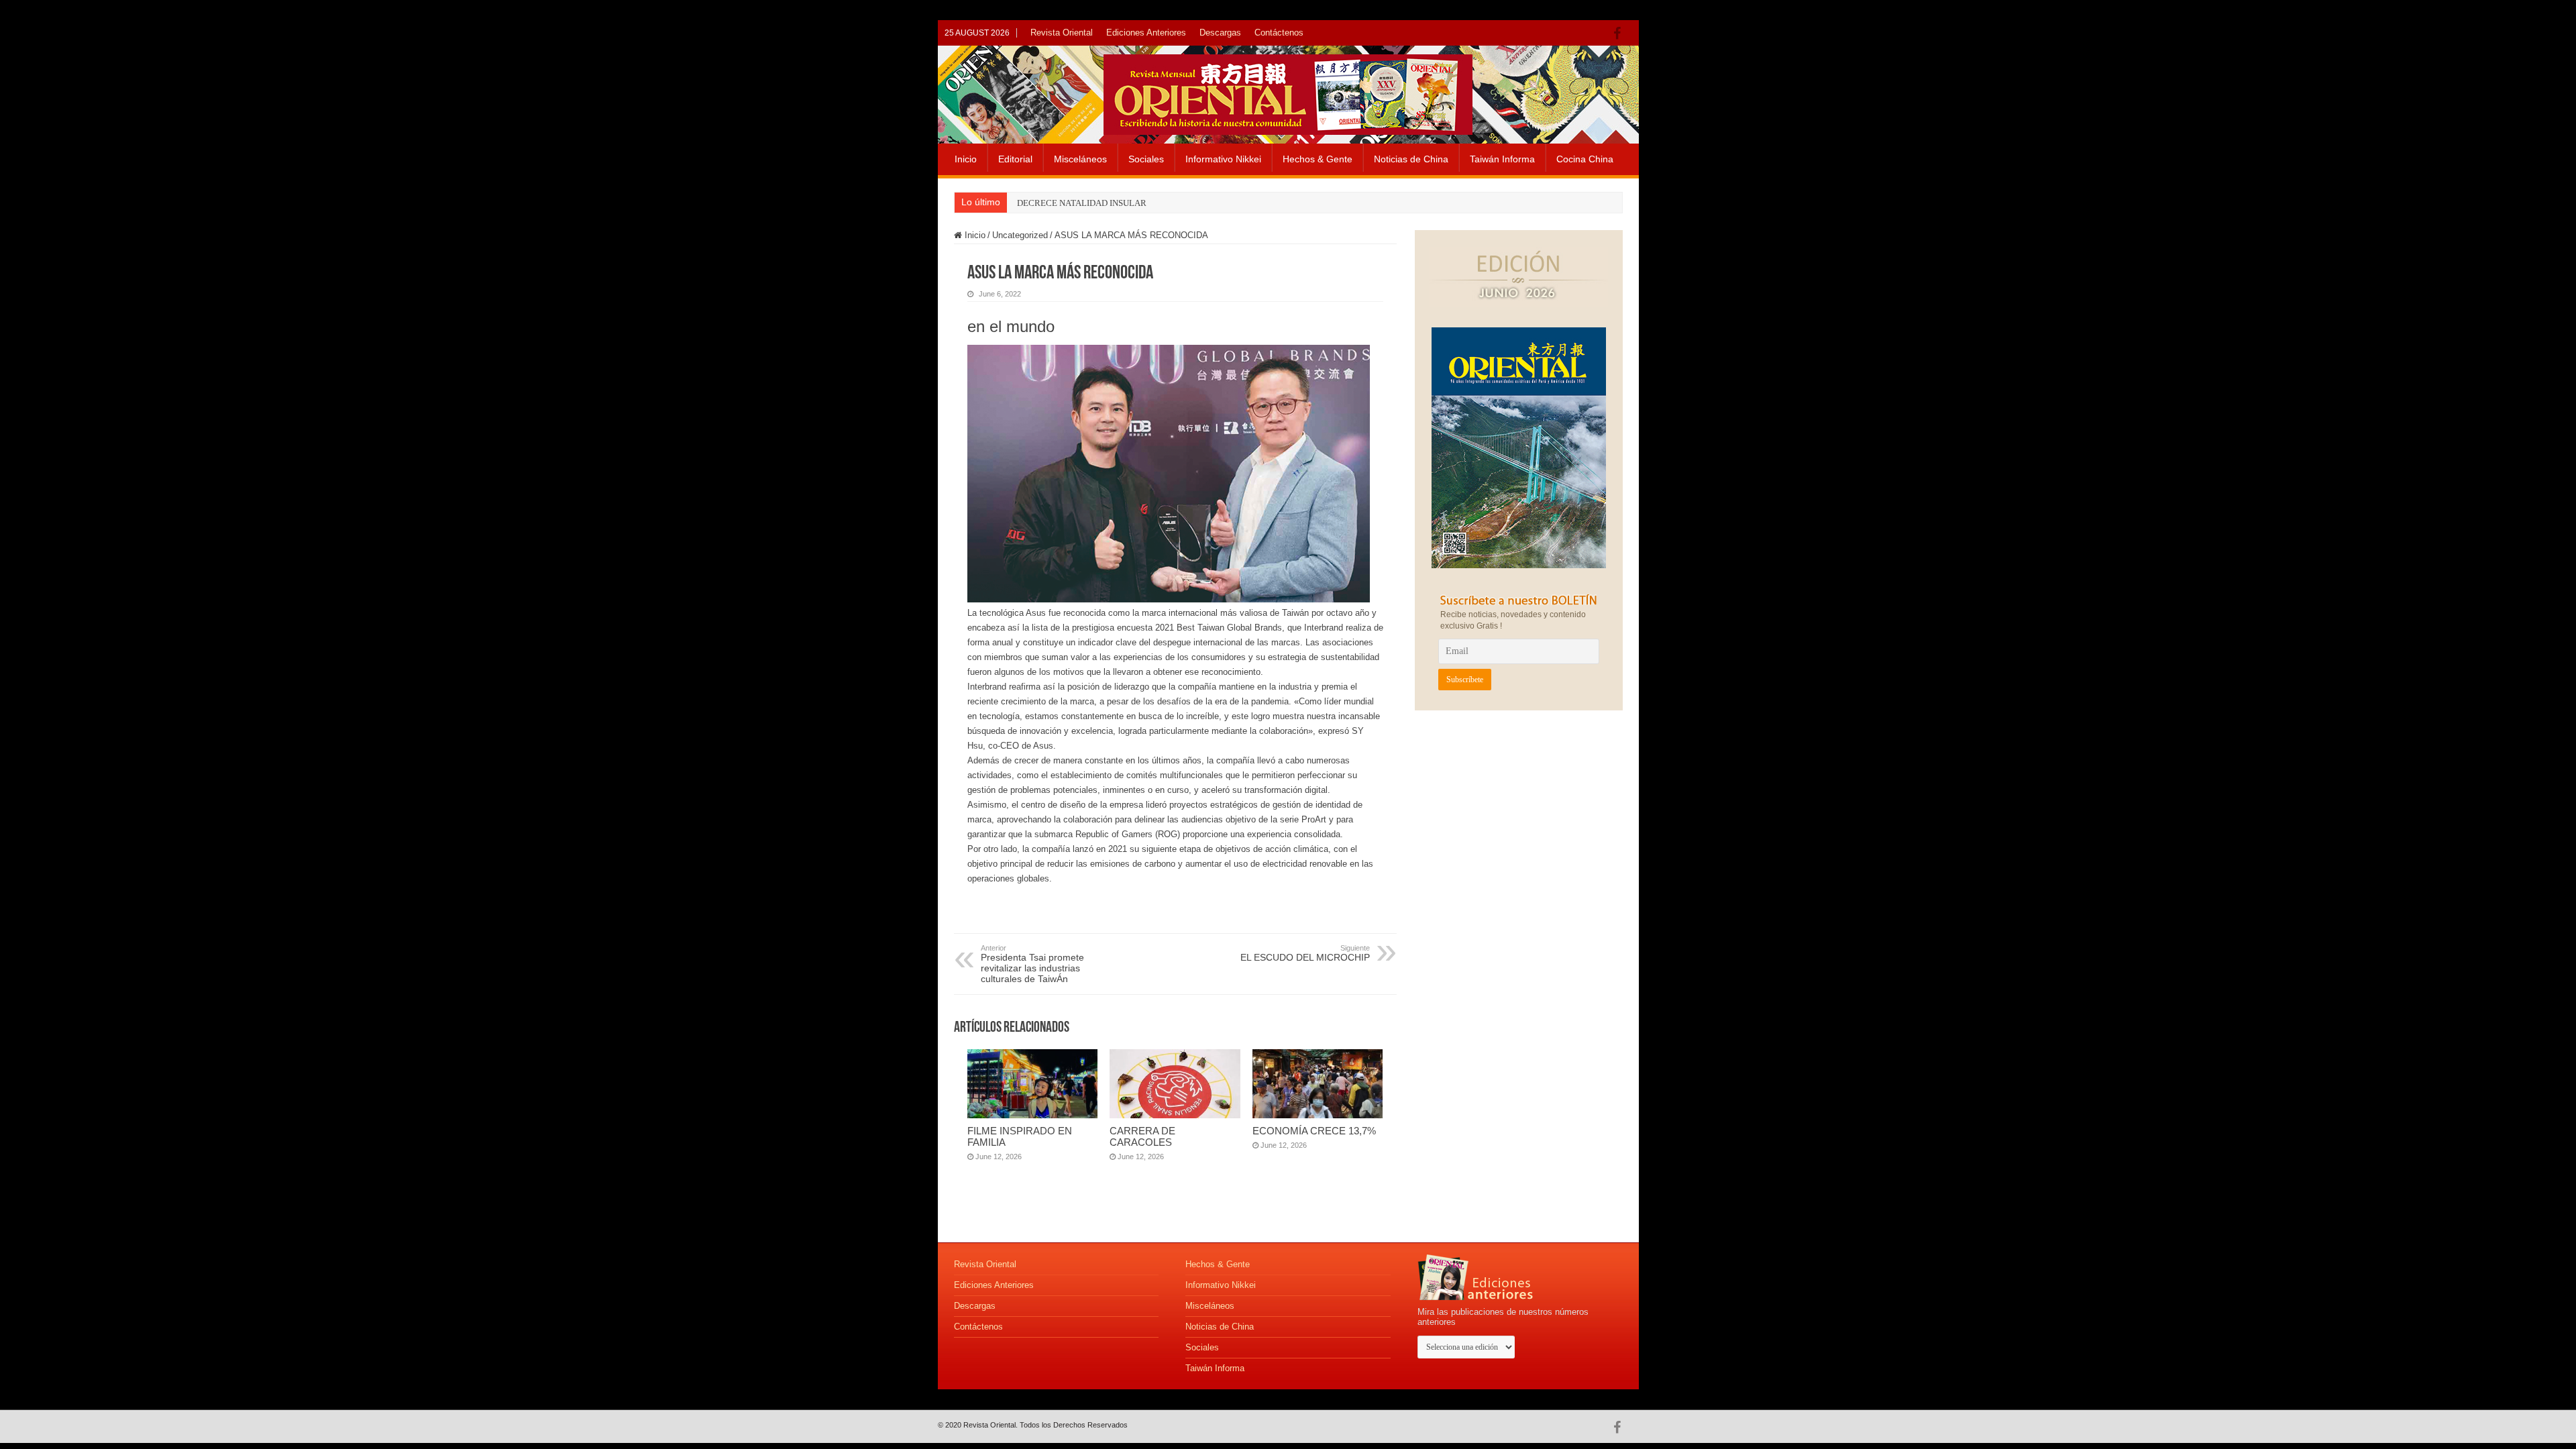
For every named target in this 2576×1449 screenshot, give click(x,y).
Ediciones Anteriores (1146, 33)
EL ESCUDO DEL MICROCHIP (1305, 953)
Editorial (1015, 159)
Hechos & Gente (1318, 159)
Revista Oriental (1062, 33)
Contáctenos (1279, 33)
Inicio (966, 159)
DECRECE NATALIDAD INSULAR (1082, 203)
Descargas (1220, 33)
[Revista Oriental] (1288, 92)
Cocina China (1585, 159)
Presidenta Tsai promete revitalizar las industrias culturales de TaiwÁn (1032, 964)
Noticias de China (1411, 159)
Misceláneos (1080, 159)
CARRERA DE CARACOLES (1142, 1136)
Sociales (1146, 159)
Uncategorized (1020, 235)
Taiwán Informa (1502, 159)
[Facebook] (1620, 34)
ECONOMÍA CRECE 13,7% (1314, 1131)
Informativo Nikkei (1223, 159)
